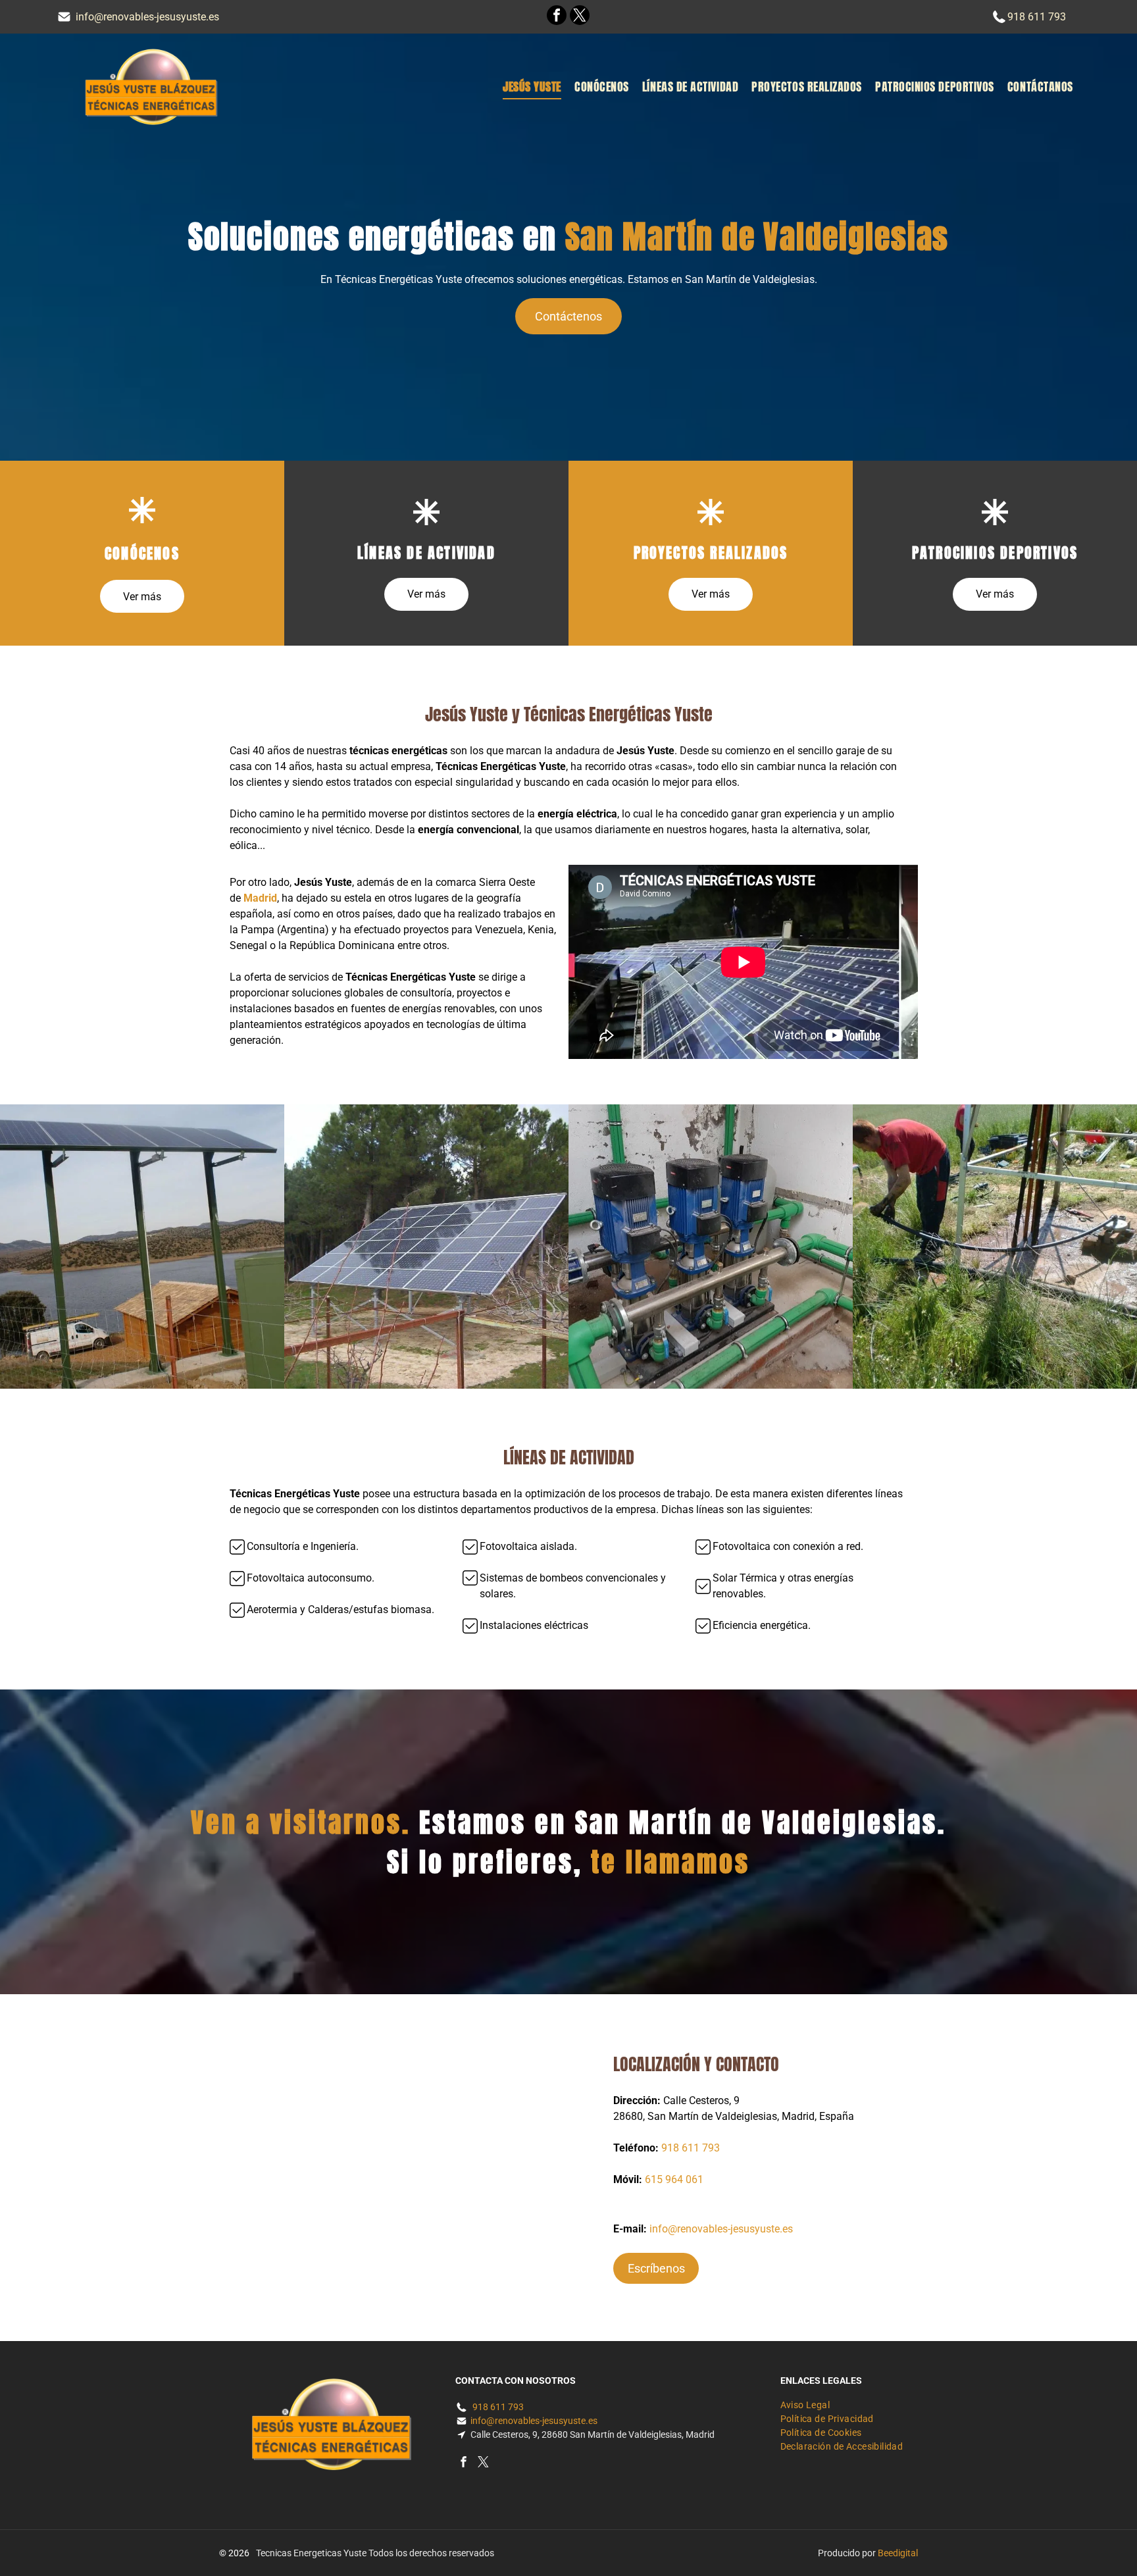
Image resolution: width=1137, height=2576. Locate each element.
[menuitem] (532, 87)
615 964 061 (674, 2179)
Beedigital (898, 2553)
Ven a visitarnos (296, 1822)
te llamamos (670, 1862)
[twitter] (580, 17)
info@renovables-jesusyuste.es (147, 17)
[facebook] (557, 17)
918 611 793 (1037, 17)
